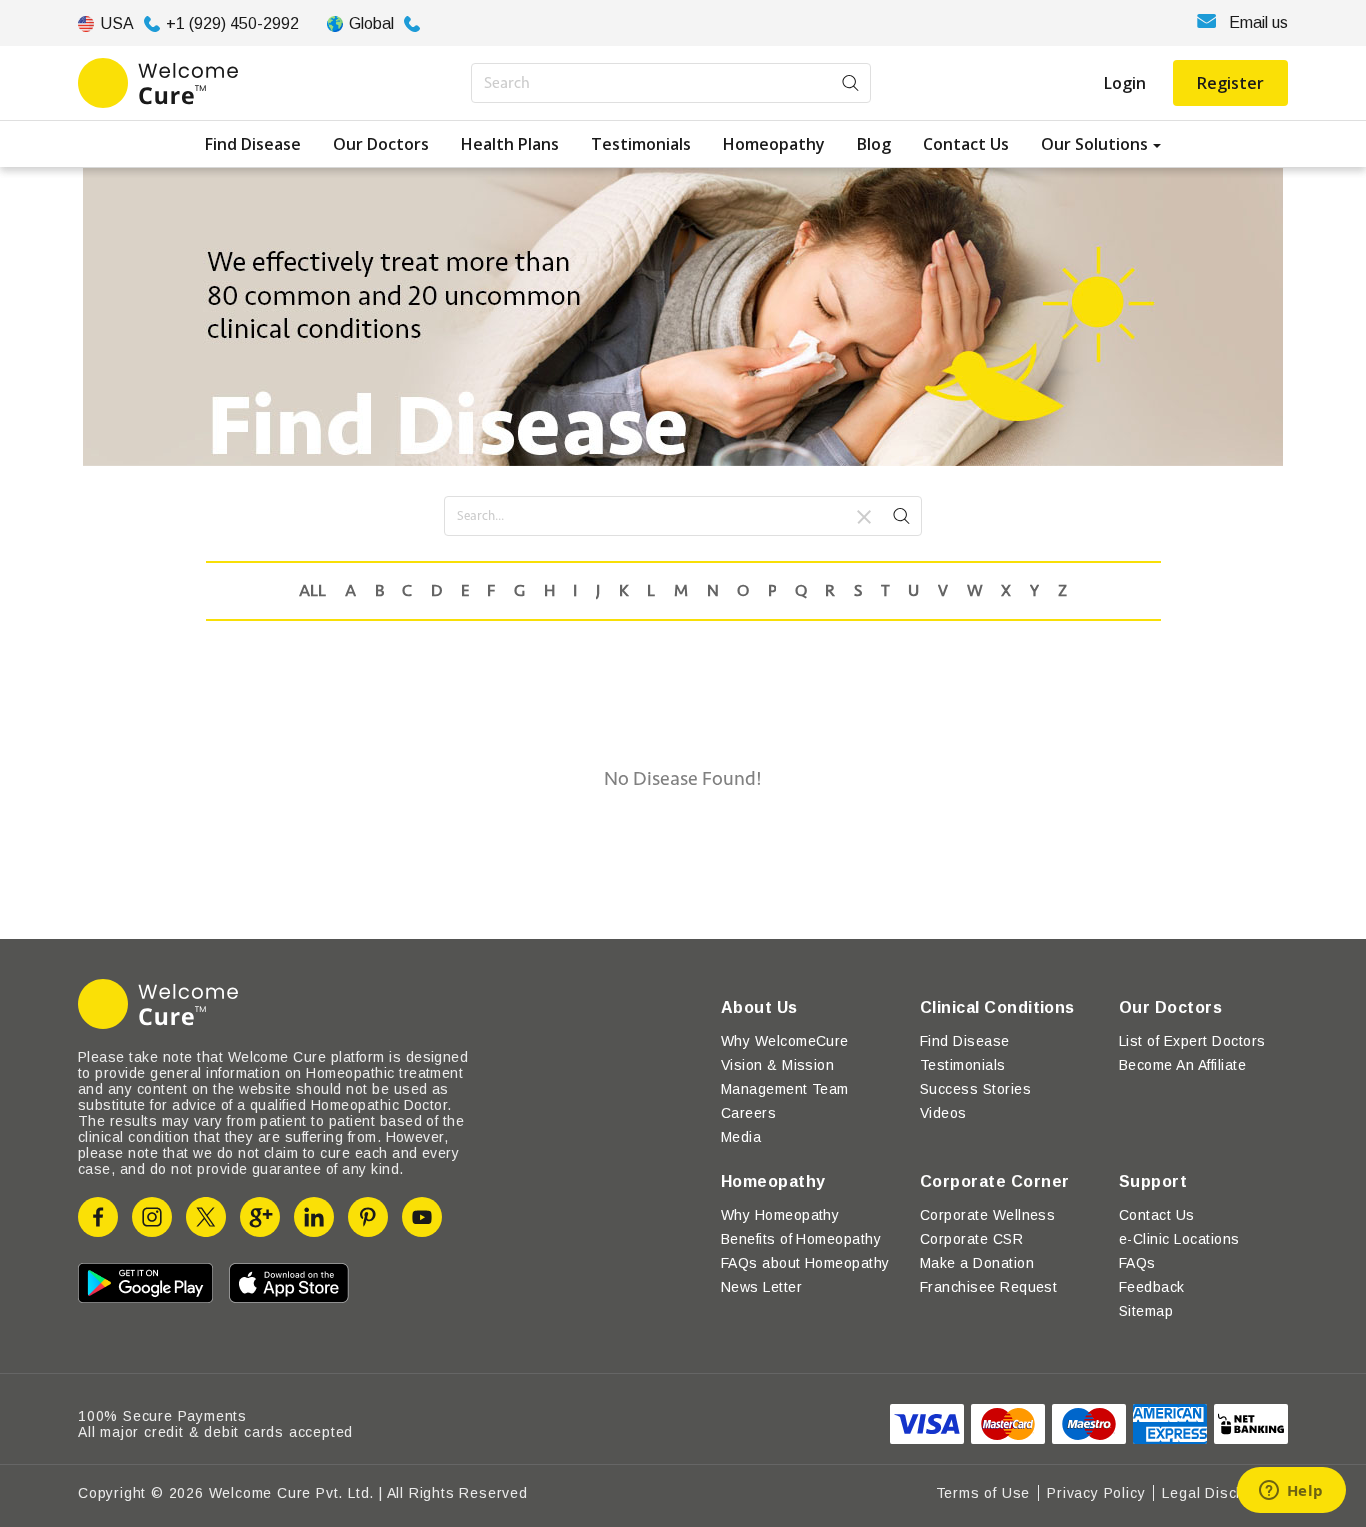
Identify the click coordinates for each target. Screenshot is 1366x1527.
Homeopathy (774, 144)
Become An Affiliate (1182, 1065)
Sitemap (1146, 1311)
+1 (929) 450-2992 (232, 23)
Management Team (785, 1089)
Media (741, 1137)
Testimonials (641, 144)
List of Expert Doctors (1192, 1041)
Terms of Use (983, 1493)
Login (1125, 83)
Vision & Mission (778, 1065)
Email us (1258, 22)
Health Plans (510, 144)
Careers (748, 1113)
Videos (943, 1113)
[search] (901, 519)
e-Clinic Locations (1179, 1239)
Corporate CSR (971, 1239)
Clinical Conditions (997, 1007)
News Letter (761, 1287)
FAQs (1137, 1263)
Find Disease (253, 144)
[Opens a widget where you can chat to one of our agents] (1291, 1492)
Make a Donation (977, 1263)
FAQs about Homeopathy (805, 1263)
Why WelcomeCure (785, 1041)
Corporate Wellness (988, 1215)
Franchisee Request (989, 1287)
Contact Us (966, 144)
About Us (759, 1007)
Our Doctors (381, 144)
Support (1153, 1181)
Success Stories (975, 1089)
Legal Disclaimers (1225, 1493)
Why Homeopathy (780, 1215)
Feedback (1152, 1287)
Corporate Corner (995, 1181)
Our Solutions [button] (1094, 144)
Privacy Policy (1096, 1493)
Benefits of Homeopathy (801, 1239)
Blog (874, 144)
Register (1230, 83)
